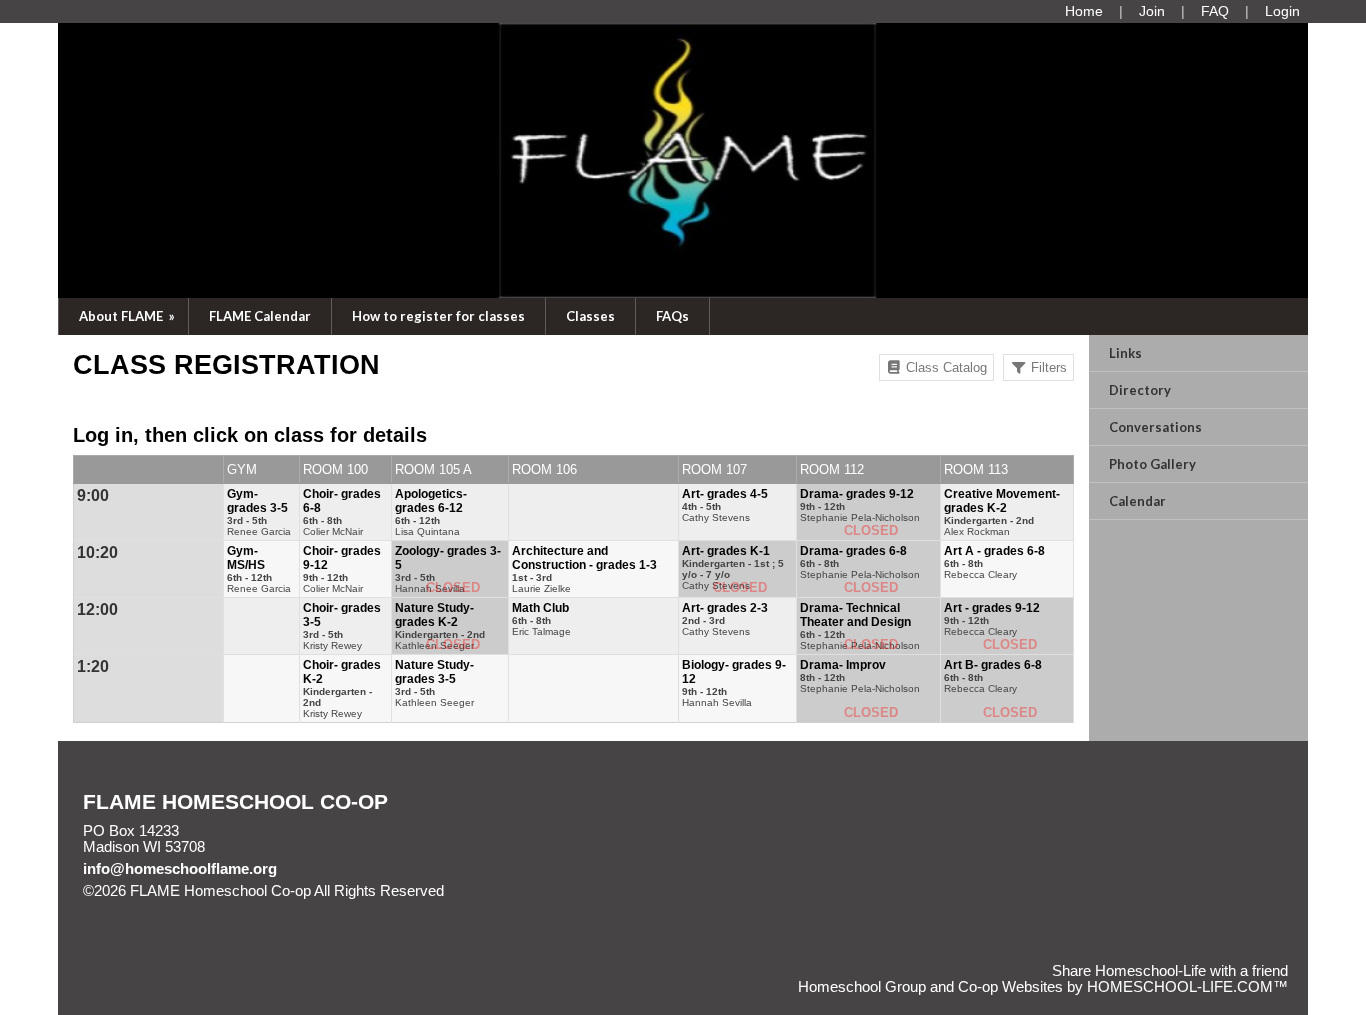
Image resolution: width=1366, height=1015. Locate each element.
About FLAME (128, 316)
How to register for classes (438, 316)
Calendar (1137, 501)
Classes (590, 316)
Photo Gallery (1152, 464)
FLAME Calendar (260, 316)
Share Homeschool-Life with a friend (1170, 971)
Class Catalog (944, 367)
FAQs (672, 316)
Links (1125, 353)
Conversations (1155, 427)
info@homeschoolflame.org (180, 869)
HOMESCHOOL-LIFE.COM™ (1187, 987)
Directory (1140, 390)
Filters (1047, 367)
